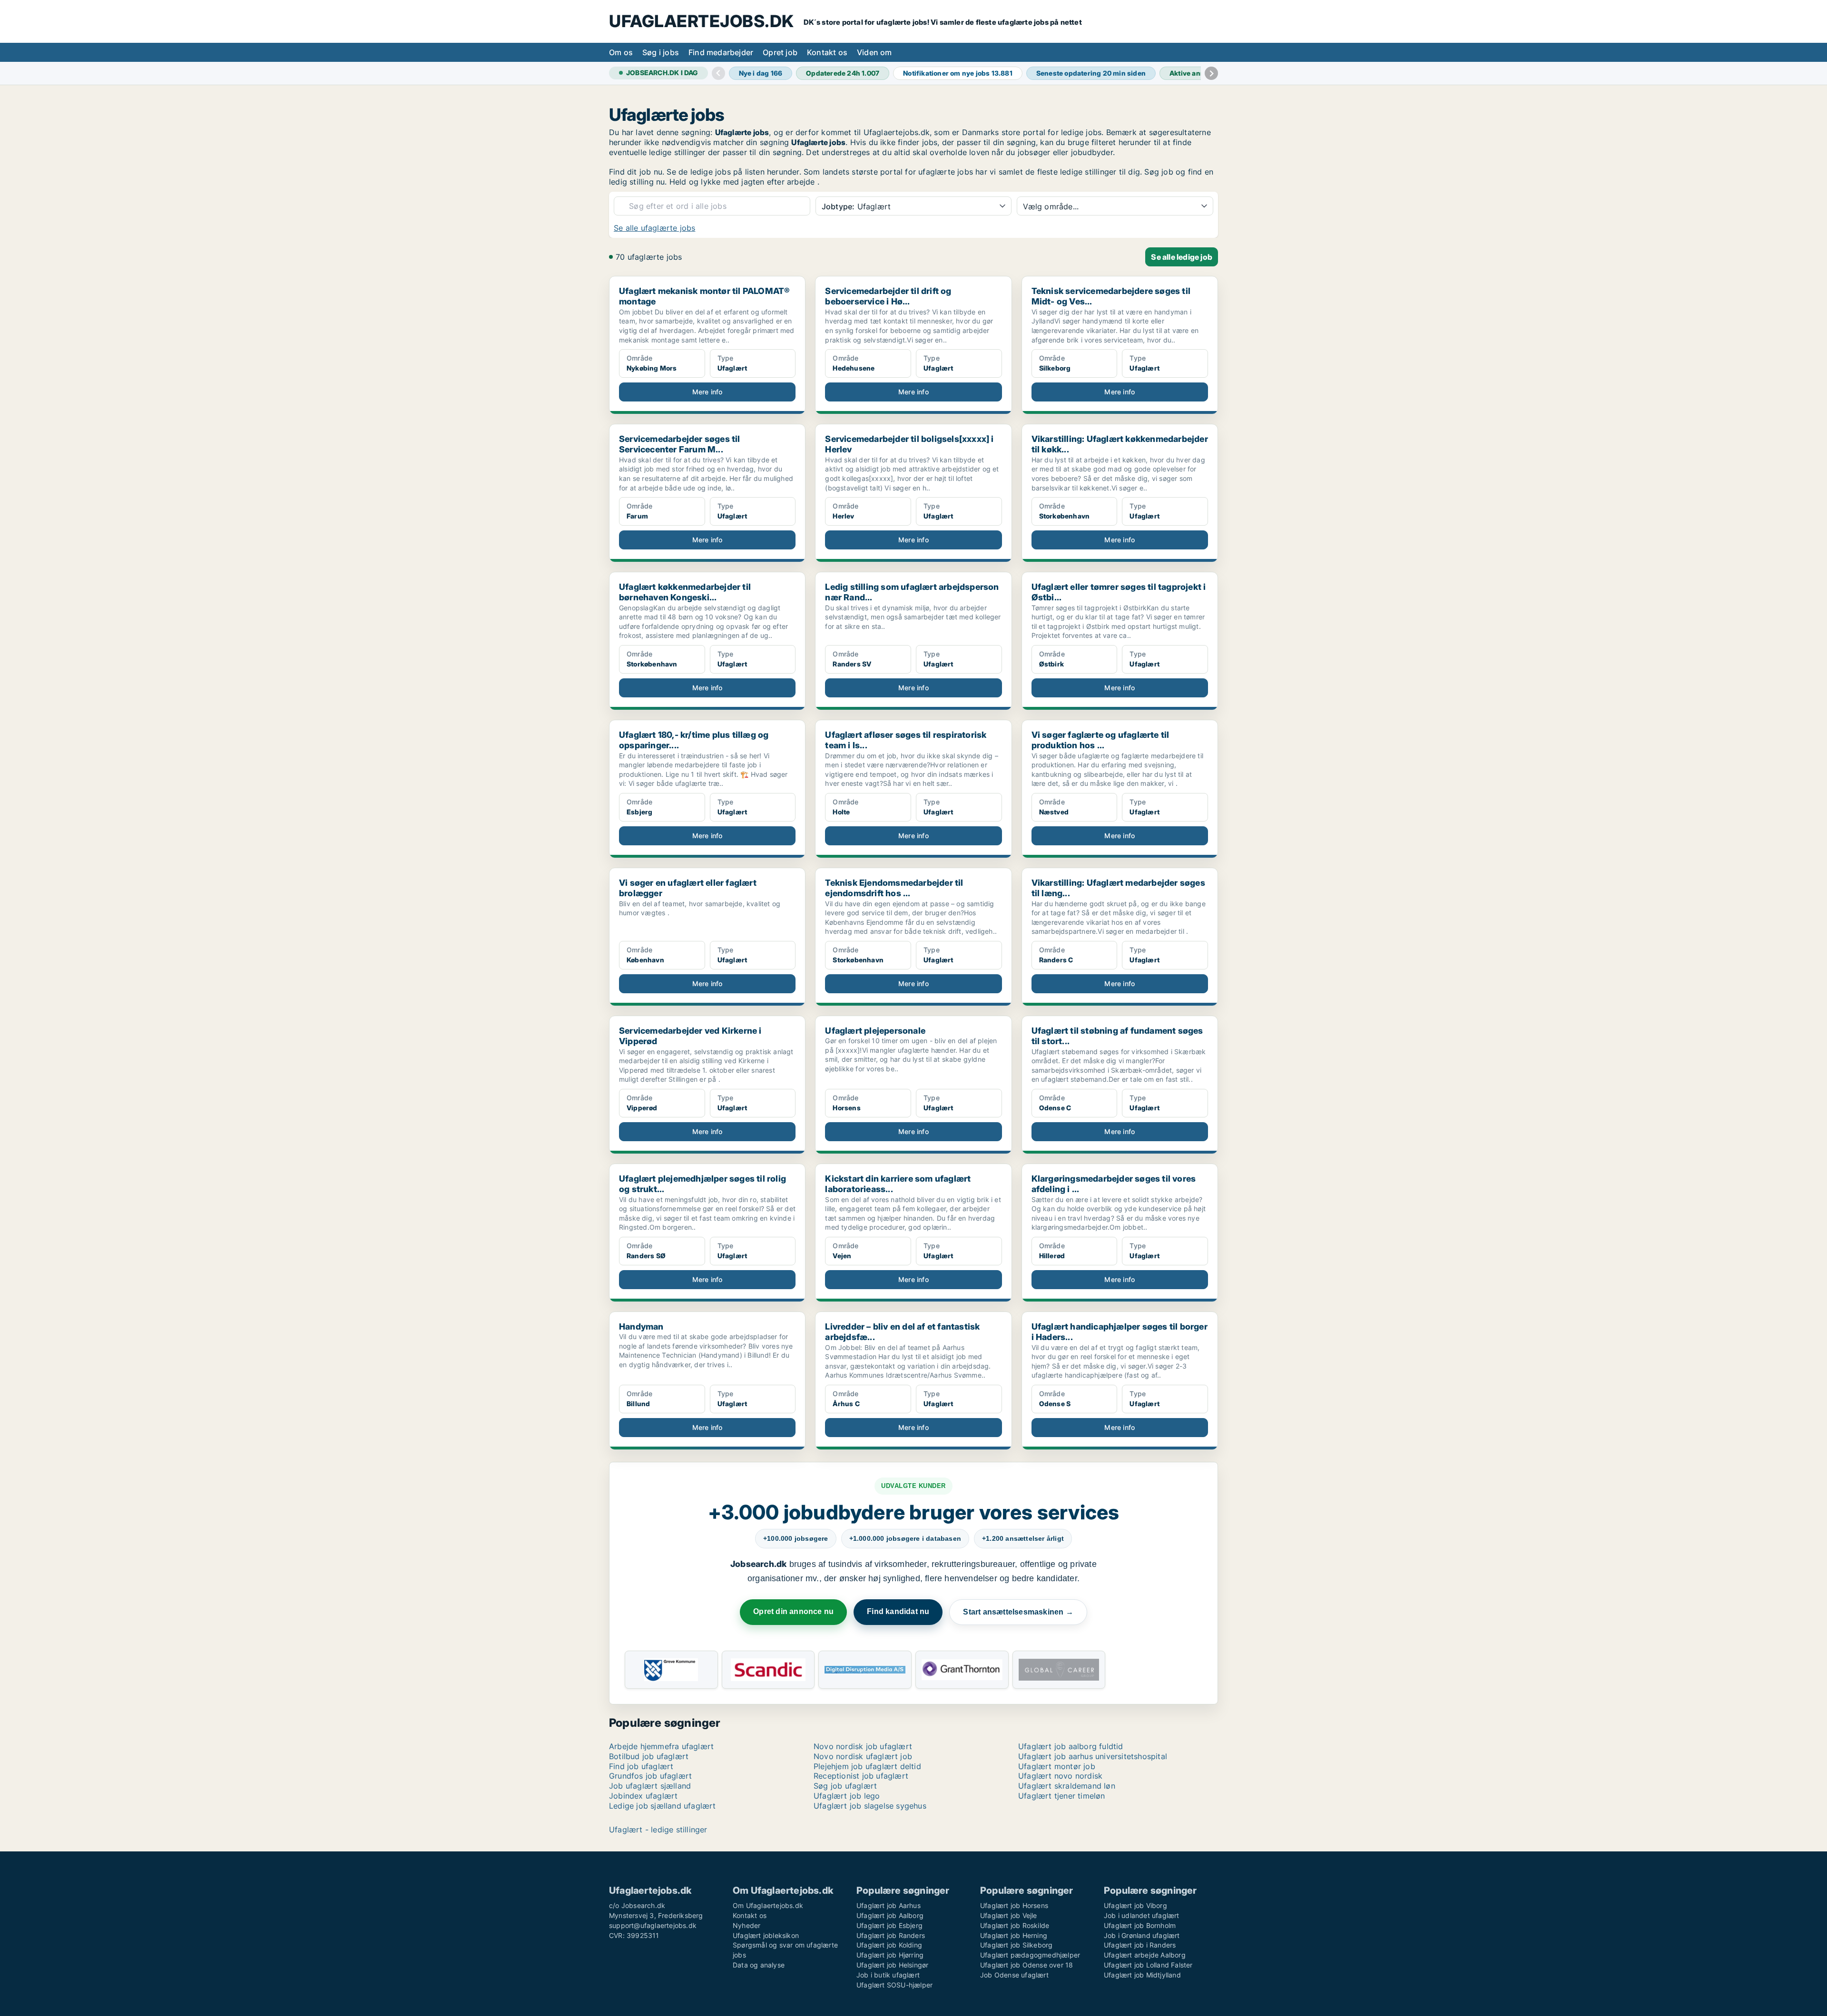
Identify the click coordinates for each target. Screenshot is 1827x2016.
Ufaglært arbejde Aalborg (1145, 1955)
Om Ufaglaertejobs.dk (768, 1905)
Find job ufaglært (641, 1766)
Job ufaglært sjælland (650, 1786)
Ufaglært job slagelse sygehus (870, 1806)
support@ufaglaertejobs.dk (653, 1925)
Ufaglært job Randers (891, 1935)
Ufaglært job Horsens (1014, 1905)
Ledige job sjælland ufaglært (663, 1806)
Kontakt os (827, 52)
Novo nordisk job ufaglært (863, 1746)
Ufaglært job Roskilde (1015, 1925)
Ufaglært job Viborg (1135, 1905)
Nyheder (747, 1925)
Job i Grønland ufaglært (1142, 1935)
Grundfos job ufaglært (650, 1776)
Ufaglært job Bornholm (1140, 1925)
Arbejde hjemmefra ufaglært (661, 1746)
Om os (621, 52)
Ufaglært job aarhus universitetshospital (1093, 1756)
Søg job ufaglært (845, 1786)
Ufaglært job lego (847, 1796)
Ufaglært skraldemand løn (1067, 1786)
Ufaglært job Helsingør (892, 1965)
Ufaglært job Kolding (889, 1945)
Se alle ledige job (1182, 257)
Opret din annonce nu (793, 1611)
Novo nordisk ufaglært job (863, 1756)
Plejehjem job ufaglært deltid (867, 1766)
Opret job (780, 52)
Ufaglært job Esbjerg (889, 1925)
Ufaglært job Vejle (1009, 1915)
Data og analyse (759, 1965)
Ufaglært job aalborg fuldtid (1071, 1746)
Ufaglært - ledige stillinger (658, 1830)
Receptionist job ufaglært (861, 1776)
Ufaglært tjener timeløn (1062, 1796)
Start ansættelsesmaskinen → (1018, 1612)
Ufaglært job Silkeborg (1016, 1945)
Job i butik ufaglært (888, 1975)
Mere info (707, 392)
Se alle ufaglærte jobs (654, 228)
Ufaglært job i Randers (1140, 1945)
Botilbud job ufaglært (649, 1756)
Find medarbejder (721, 52)
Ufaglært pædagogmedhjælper (1030, 1955)
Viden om (874, 52)
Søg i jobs (661, 52)
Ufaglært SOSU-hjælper (894, 1985)
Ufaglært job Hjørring (890, 1955)
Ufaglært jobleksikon (766, 1935)
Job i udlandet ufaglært (1142, 1915)
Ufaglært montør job (1057, 1766)
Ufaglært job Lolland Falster (1148, 1965)
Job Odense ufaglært (1014, 1975)
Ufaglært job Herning (1014, 1935)
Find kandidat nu (898, 1611)
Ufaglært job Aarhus (889, 1905)
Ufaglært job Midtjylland (1142, 1975)
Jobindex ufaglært (643, 1796)
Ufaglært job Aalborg (890, 1915)
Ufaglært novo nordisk (1060, 1776)
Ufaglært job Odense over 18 (1026, 1965)
